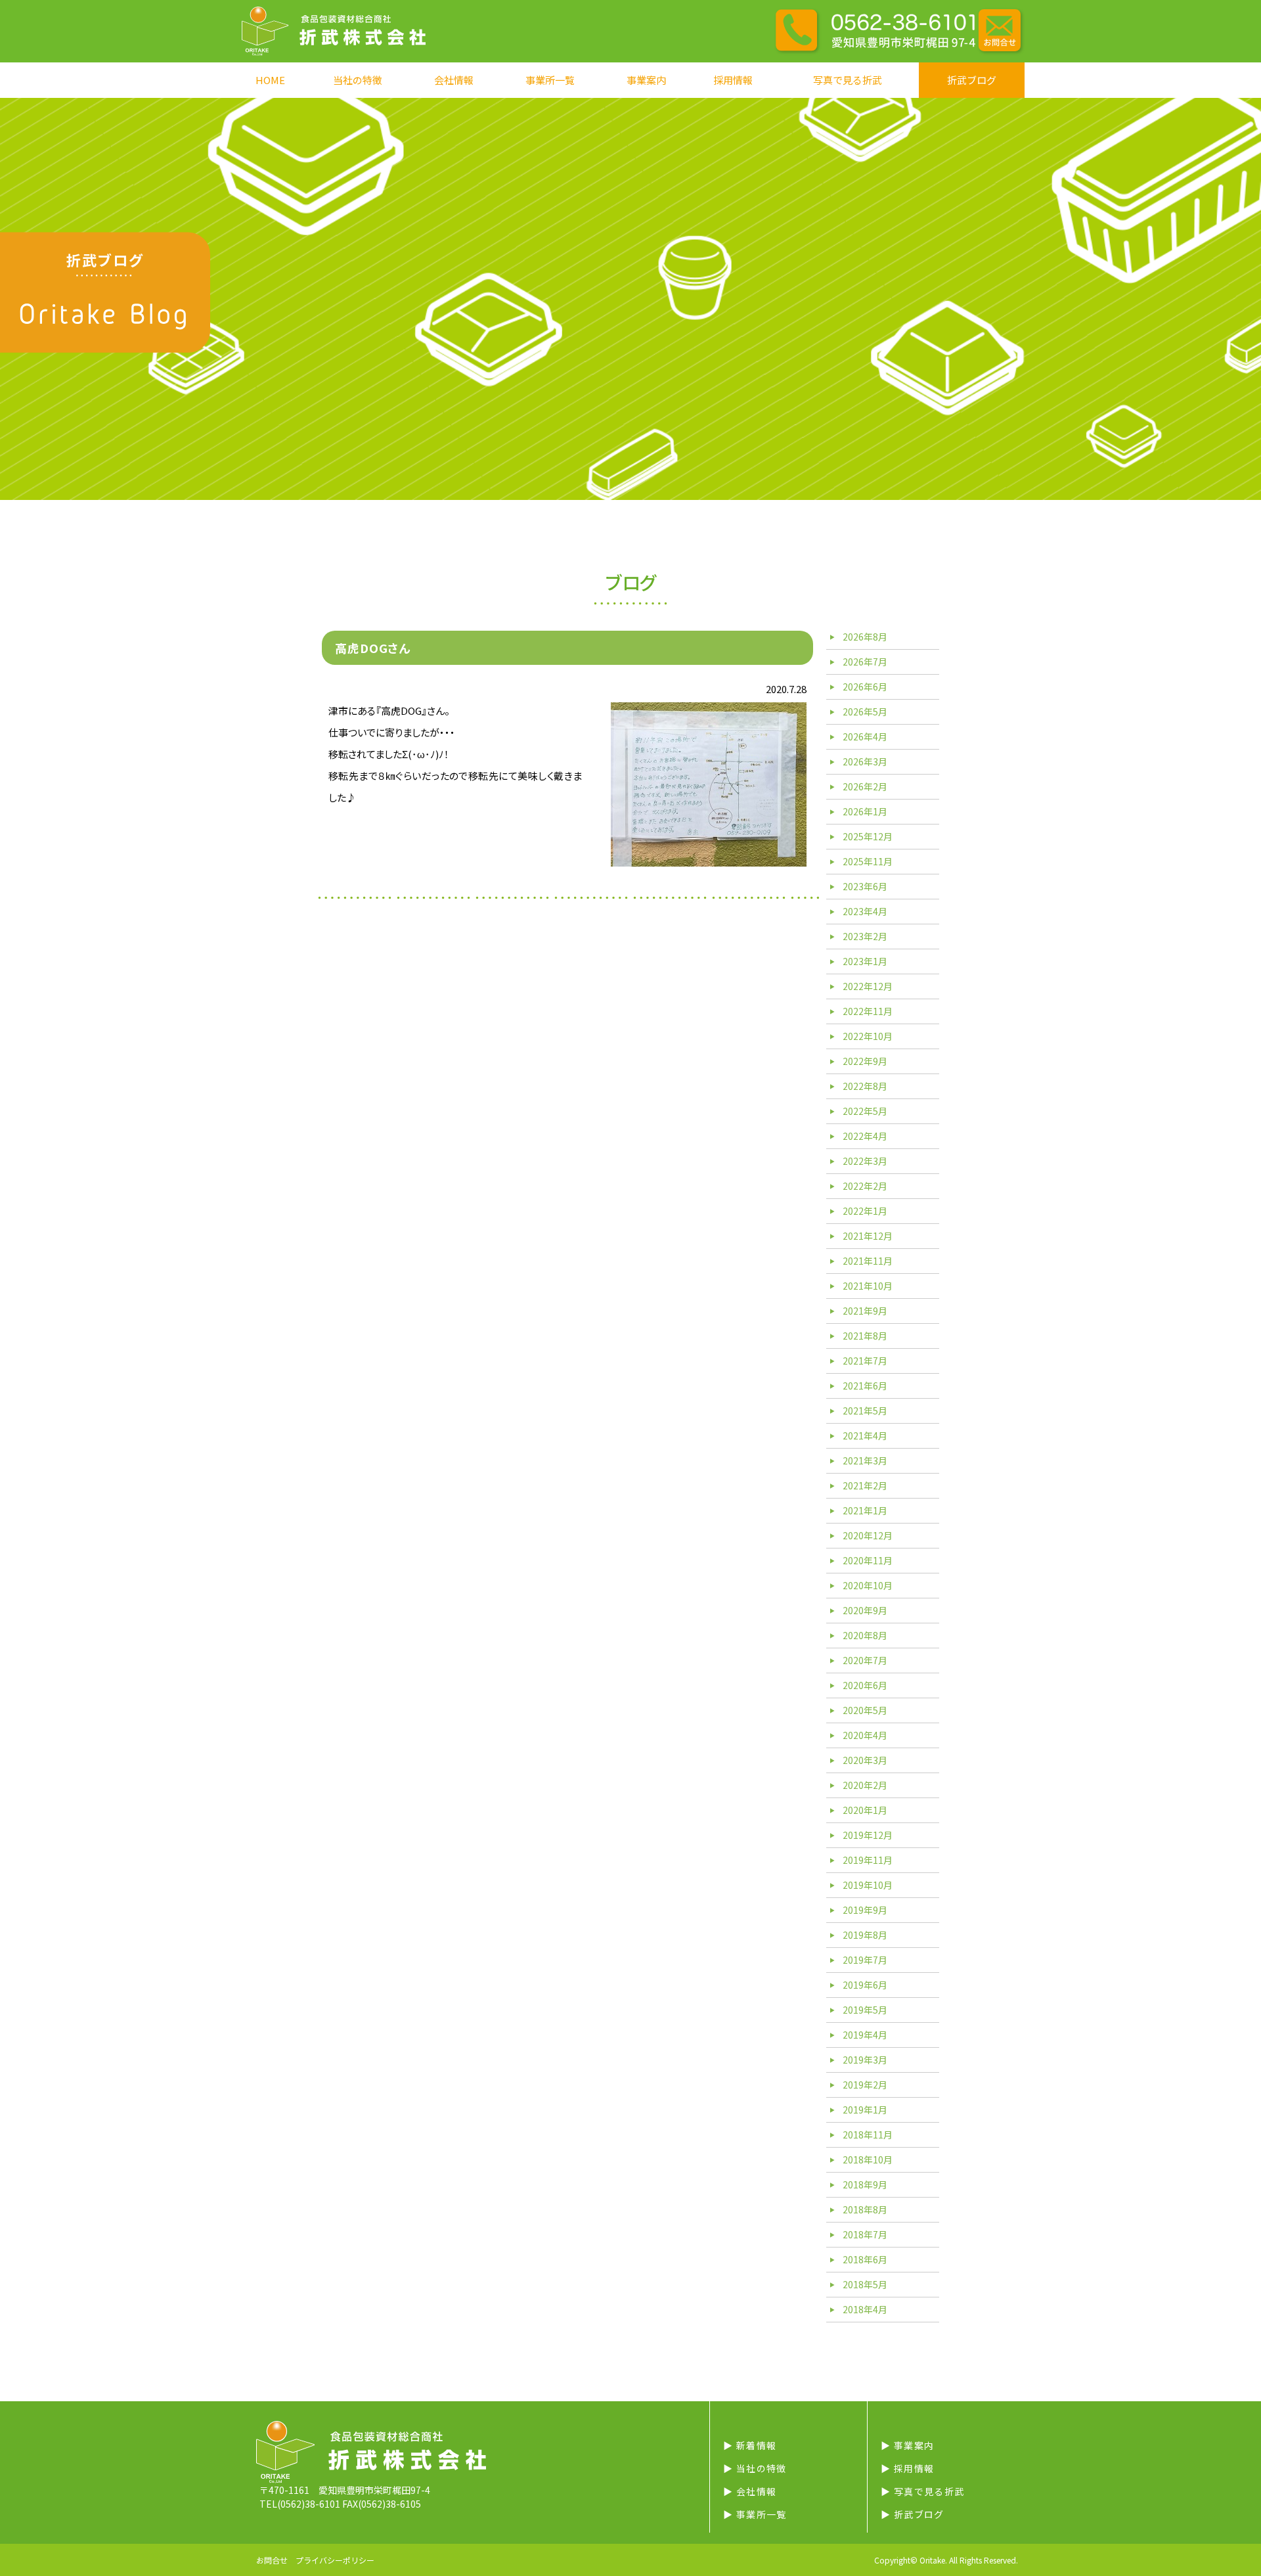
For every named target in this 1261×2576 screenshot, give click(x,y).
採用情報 (733, 80)
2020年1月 (865, 1810)
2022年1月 (865, 1211)
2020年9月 (865, 1610)
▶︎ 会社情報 (750, 2491)
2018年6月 (865, 2259)
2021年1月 (865, 1510)
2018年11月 (868, 2135)
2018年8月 (865, 2209)
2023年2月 (865, 936)
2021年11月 (868, 1261)
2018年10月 (868, 2159)
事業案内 (646, 80)
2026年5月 (865, 712)
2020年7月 (865, 1660)
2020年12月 (868, 1535)
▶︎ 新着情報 (750, 2445)
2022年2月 (865, 1186)
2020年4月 (865, 1735)
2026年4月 (865, 736)
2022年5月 (865, 1111)
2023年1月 (865, 961)
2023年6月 (865, 886)
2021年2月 (865, 1485)
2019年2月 (865, 2085)
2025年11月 (868, 861)
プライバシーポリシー (335, 2560)
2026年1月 (865, 811)
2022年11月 (868, 1011)
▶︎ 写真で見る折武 (923, 2491)
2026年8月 (865, 637)
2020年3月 (865, 1760)
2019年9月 (865, 1910)
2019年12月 (868, 1835)
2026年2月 (865, 786)
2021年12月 (868, 1236)
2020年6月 (865, 1685)
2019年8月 (865, 1935)
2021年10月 (868, 1286)
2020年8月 (865, 1635)
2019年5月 (865, 2010)
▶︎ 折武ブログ (913, 2514)
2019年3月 (865, 2060)
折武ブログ (972, 80)
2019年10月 (868, 1885)
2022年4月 (865, 1136)
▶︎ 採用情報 (907, 2468)
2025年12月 (868, 836)
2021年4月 (865, 1435)
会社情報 (454, 80)
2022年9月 (865, 1061)
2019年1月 (865, 2110)
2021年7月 (865, 1361)
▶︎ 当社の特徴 (755, 2468)
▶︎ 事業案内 (907, 2445)
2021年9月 (865, 1311)
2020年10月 (868, 1585)
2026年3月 (865, 761)
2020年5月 (865, 1710)
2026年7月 (865, 662)
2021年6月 (865, 1386)
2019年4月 (865, 2035)
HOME (270, 80)
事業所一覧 (550, 80)
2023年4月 (865, 911)
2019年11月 (868, 1860)
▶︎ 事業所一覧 (755, 2514)
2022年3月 (865, 1161)
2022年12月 (868, 986)
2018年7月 (865, 2234)
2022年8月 (865, 1086)
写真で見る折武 (848, 80)
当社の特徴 (358, 80)
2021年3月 (865, 1460)
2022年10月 (868, 1036)
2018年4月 (865, 2309)
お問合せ (272, 2560)
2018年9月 (865, 2184)
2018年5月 (865, 2284)
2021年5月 (865, 1411)
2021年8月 (865, 1336)
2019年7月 (865, 1960)
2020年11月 (868, 1560)
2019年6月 (865, 1985)
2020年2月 (865, 1785)
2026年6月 (865, 687)
